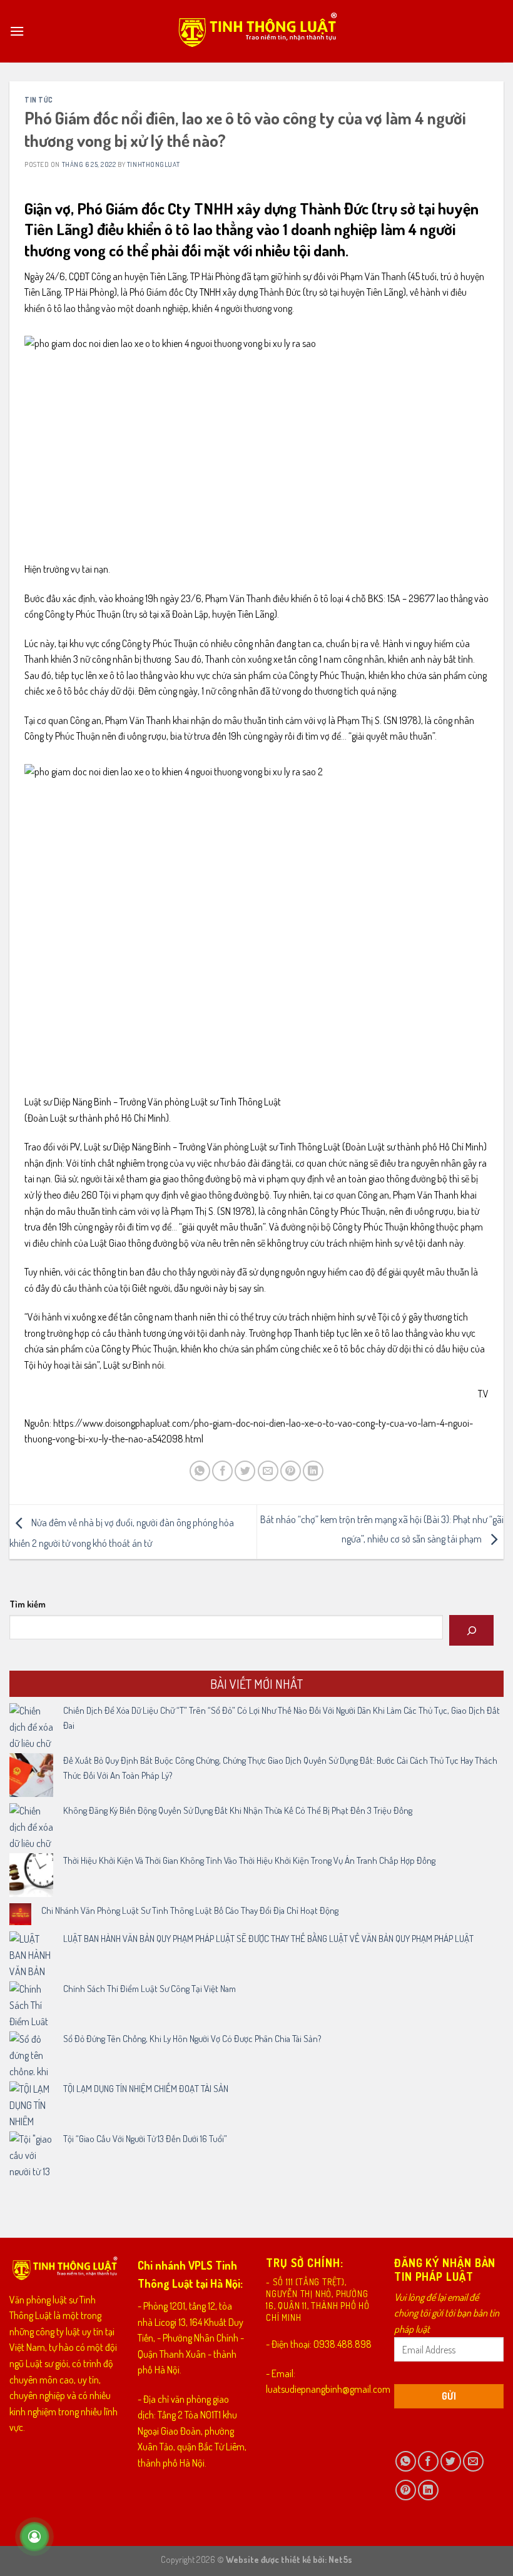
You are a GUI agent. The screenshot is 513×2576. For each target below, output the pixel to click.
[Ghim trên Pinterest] (291, 1471)
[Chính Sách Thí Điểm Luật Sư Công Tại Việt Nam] (31, 2003)
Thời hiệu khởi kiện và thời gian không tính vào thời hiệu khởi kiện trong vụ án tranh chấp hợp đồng (249, 1860)
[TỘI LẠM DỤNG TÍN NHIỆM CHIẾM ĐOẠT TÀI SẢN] (31, 2103)
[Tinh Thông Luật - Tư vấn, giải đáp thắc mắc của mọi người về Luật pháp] (257, 32)
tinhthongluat (153, 164)
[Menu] (17, 31)
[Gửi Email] (268, 1471)
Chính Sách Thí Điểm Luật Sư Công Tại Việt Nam (150, 1989)
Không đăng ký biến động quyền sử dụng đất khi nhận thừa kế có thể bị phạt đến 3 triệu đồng (238, 1810)
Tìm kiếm (28, 1604)
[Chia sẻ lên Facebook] (222, 1471)
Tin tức (39, 100)
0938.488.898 (343, 2344)
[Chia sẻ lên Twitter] (245, 1471)
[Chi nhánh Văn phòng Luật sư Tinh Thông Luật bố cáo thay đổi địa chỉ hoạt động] (20, 1914)
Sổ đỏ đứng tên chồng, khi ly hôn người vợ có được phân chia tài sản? (192, 2039)
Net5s (340, 2559)
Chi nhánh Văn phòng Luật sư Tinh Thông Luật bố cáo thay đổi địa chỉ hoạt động (190, 1910)
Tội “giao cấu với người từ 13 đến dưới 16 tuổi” (145, 2139)
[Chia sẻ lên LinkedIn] (313, 1471)
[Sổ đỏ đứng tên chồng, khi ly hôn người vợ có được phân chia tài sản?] (31, 2053)
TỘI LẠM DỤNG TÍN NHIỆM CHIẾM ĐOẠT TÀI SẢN (146, 2089)
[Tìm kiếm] (471, 1630)
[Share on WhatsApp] (200, 1471)
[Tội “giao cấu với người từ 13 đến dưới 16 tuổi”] (31, 2153)
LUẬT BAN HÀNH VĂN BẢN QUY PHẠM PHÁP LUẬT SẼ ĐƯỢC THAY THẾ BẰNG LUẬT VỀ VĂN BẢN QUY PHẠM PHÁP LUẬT (268, 1939)
